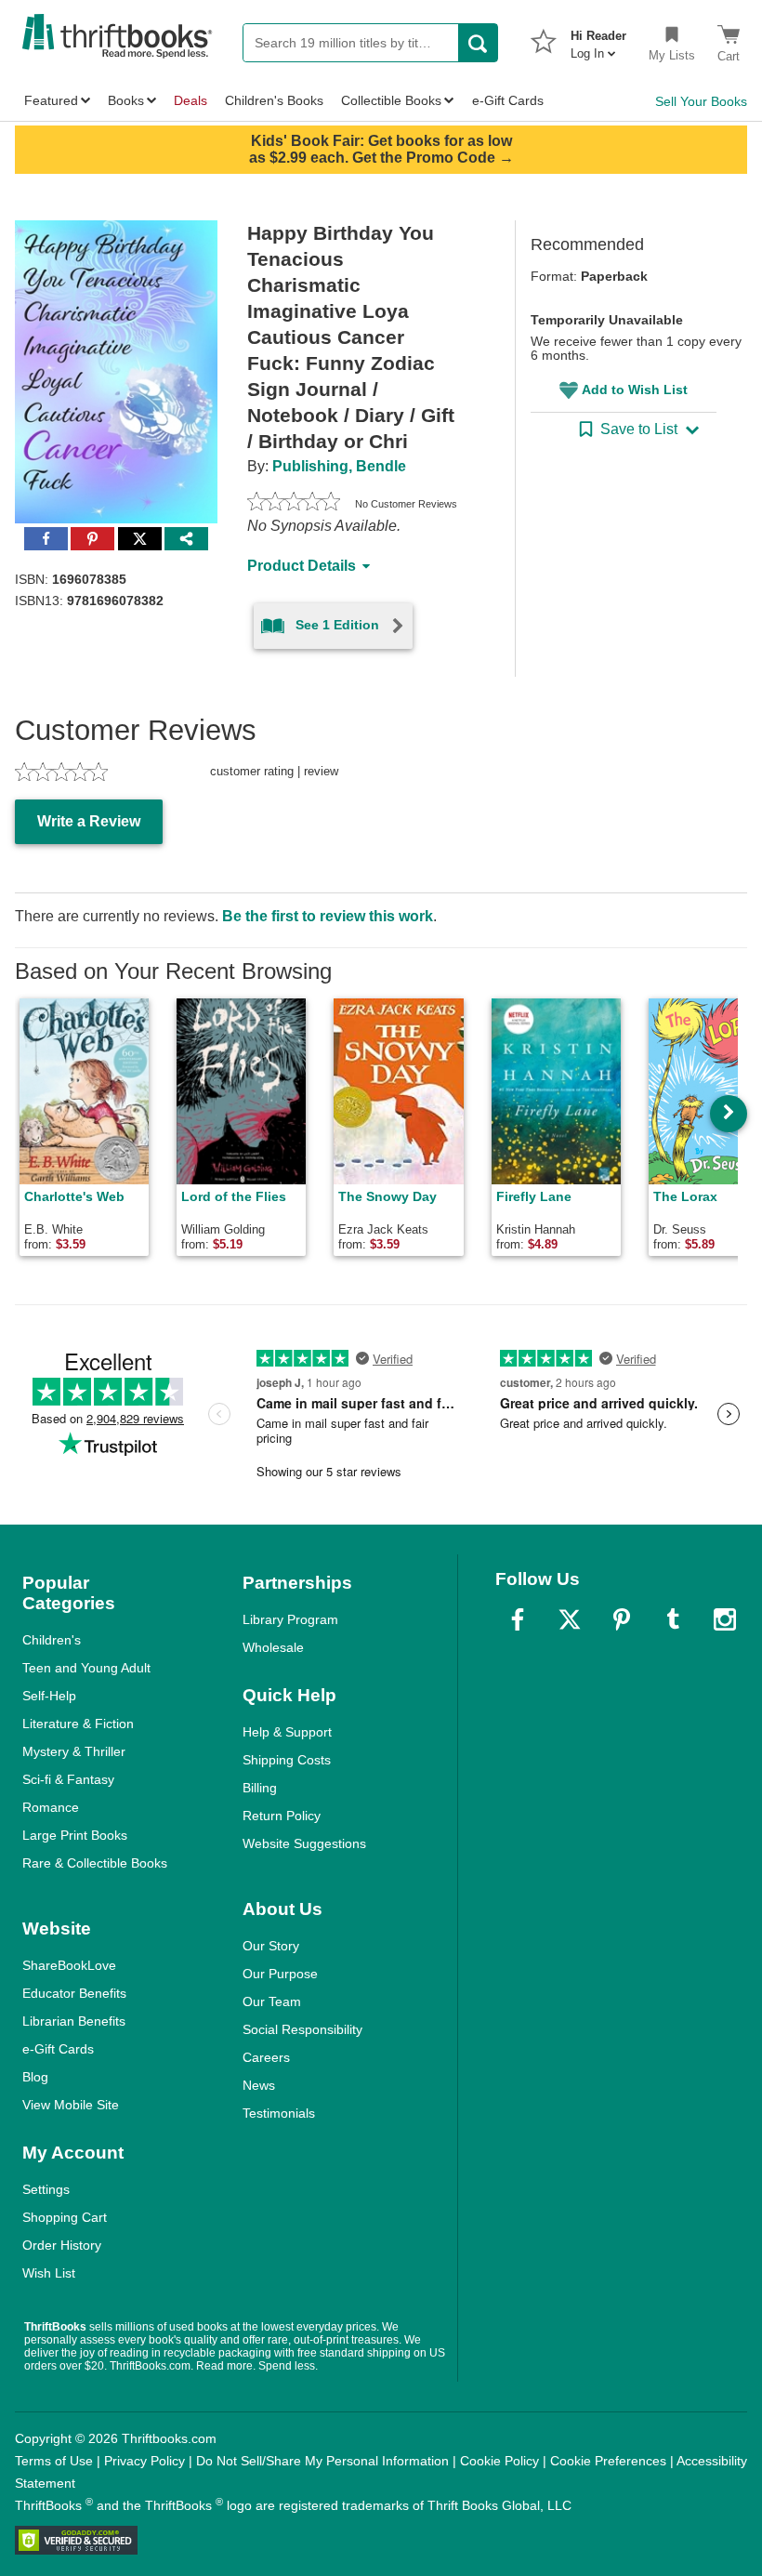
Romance (51, 1807)
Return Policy (282, 1816)
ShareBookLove (69, 1965)
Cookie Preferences (608, 2461)
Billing (260, 1788)
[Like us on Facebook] (518, 1619)
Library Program (290, 1619)
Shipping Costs (287, 1760)
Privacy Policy (145, 2461)
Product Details (302, 566)
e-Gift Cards (58, 2049)
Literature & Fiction (78, 1724)
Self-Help (49, 1696)
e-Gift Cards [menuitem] (508, 100)
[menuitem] (598, 39)
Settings (46, 2189)
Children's (52, 1640)
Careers (266, 2057)
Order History (62, 2245)
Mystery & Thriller (74, 1751)
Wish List (49, 2273)
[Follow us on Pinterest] (622, 1619)
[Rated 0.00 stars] (294, 504)
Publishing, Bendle (339, 466)
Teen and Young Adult (86, 1668)
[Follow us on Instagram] (725, 1619)
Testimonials (279, 2113)
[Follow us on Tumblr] (673, 1619)
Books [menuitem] (126, 100)
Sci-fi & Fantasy (68, 1779)
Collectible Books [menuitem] (391, 100)
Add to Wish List (635, 390)
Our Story (271, 1946)
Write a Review (89, 821)
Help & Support (287, 1732)
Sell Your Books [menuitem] (701, 101)
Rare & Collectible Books (95, 1863)
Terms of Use (54, 2461)
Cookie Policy (499, 2461)
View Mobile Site (71, 2105)
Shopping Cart (65, 2217)
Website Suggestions (304, 1843)
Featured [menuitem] (51, 100)
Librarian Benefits (74, 2021)
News (259, 2085)
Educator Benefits (74, 1993)
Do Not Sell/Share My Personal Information (322, 2461)
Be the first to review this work (328, 916)
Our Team (272, 2001)
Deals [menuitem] (190, 100)
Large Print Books (75, 1835)
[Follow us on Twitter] (570, 1619)
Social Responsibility (302, 2029)
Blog (35, 2077)
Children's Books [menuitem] (274, 100)
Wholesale (273, 1647)
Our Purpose (280, 1974)
